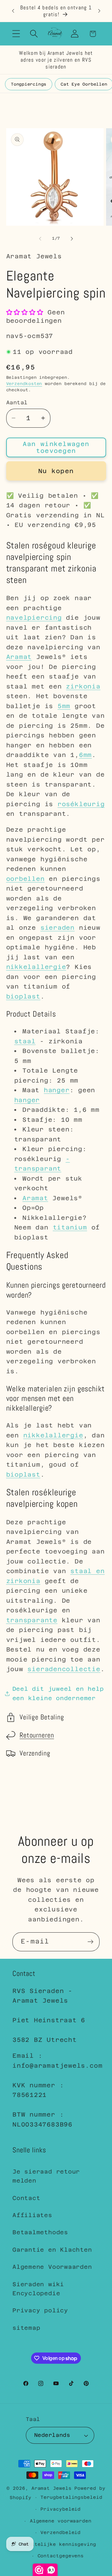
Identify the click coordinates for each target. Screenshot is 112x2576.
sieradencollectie (64, 1669)
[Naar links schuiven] (40, 238)
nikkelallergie (36, 967)
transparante (32, 1620)
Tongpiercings (29, 84)
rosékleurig (81, 804)
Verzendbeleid (61, 2532)
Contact (26, 2198)
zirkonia (83, 686)
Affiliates (32, 2215)
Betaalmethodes (40, 2232)
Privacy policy (40, 2310)
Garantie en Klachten (52, 2250)
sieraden (58, 928)
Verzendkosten (24, 384)
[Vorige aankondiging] (13, 11)
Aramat (19, 657)
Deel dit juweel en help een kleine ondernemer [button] (58, 1693)
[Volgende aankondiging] (99, 11)
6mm (85, 755)
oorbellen (26, 879)
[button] (16, 34)
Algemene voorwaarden (61, 2521)
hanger (57, 1090)
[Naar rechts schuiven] (72, 238)
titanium (70, 1227)
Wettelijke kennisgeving (61, 2544)
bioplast (23, 996)
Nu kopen (56, 471)
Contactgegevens (61, 2556)
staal (25, 1041)
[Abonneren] (90, 1942)
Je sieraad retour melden (46, 2176)
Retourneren (37, 1735)
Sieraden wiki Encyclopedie (38, 2289)
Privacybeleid (61, 2509)
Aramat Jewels (53, 2488)
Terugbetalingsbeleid (71, 2497)
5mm (64, 706)
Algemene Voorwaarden (52, 2267)
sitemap (26, 2328)
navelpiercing (34, 618)
